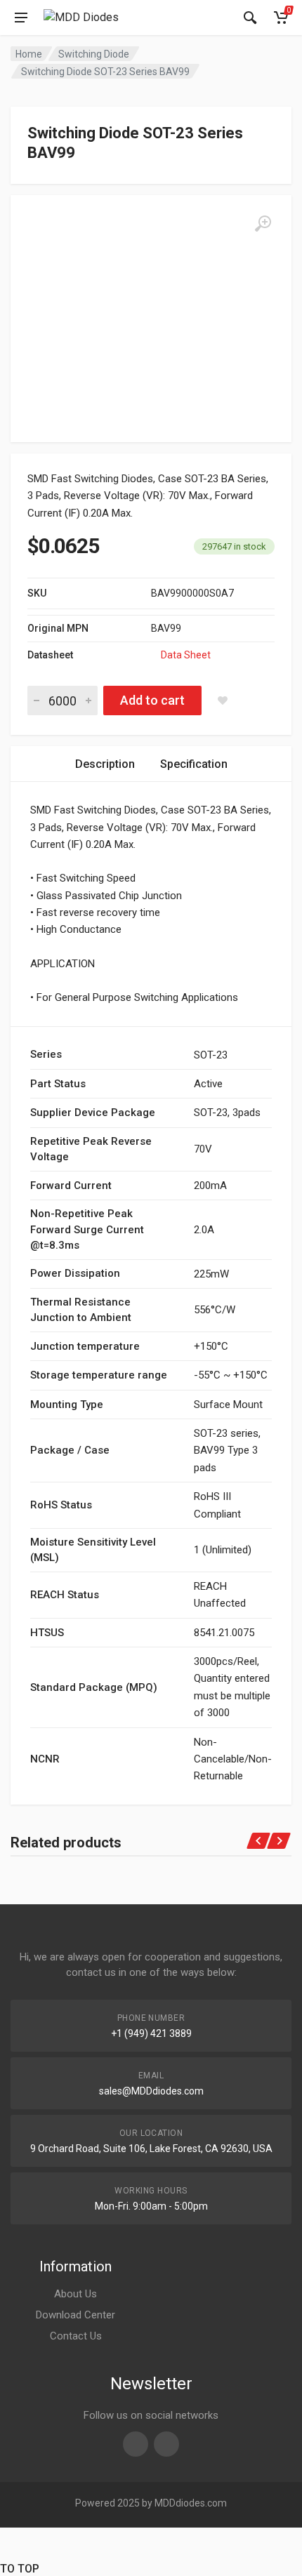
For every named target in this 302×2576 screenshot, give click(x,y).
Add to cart (152, 700)
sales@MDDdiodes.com (151, 2091)
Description (105, 764)
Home (29, 54)
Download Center (75, 2315)
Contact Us (76, 2336)
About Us (75, 2294)
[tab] (105, 764)
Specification (194, 764)
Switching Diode (94, 54)
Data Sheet (186, 655)
